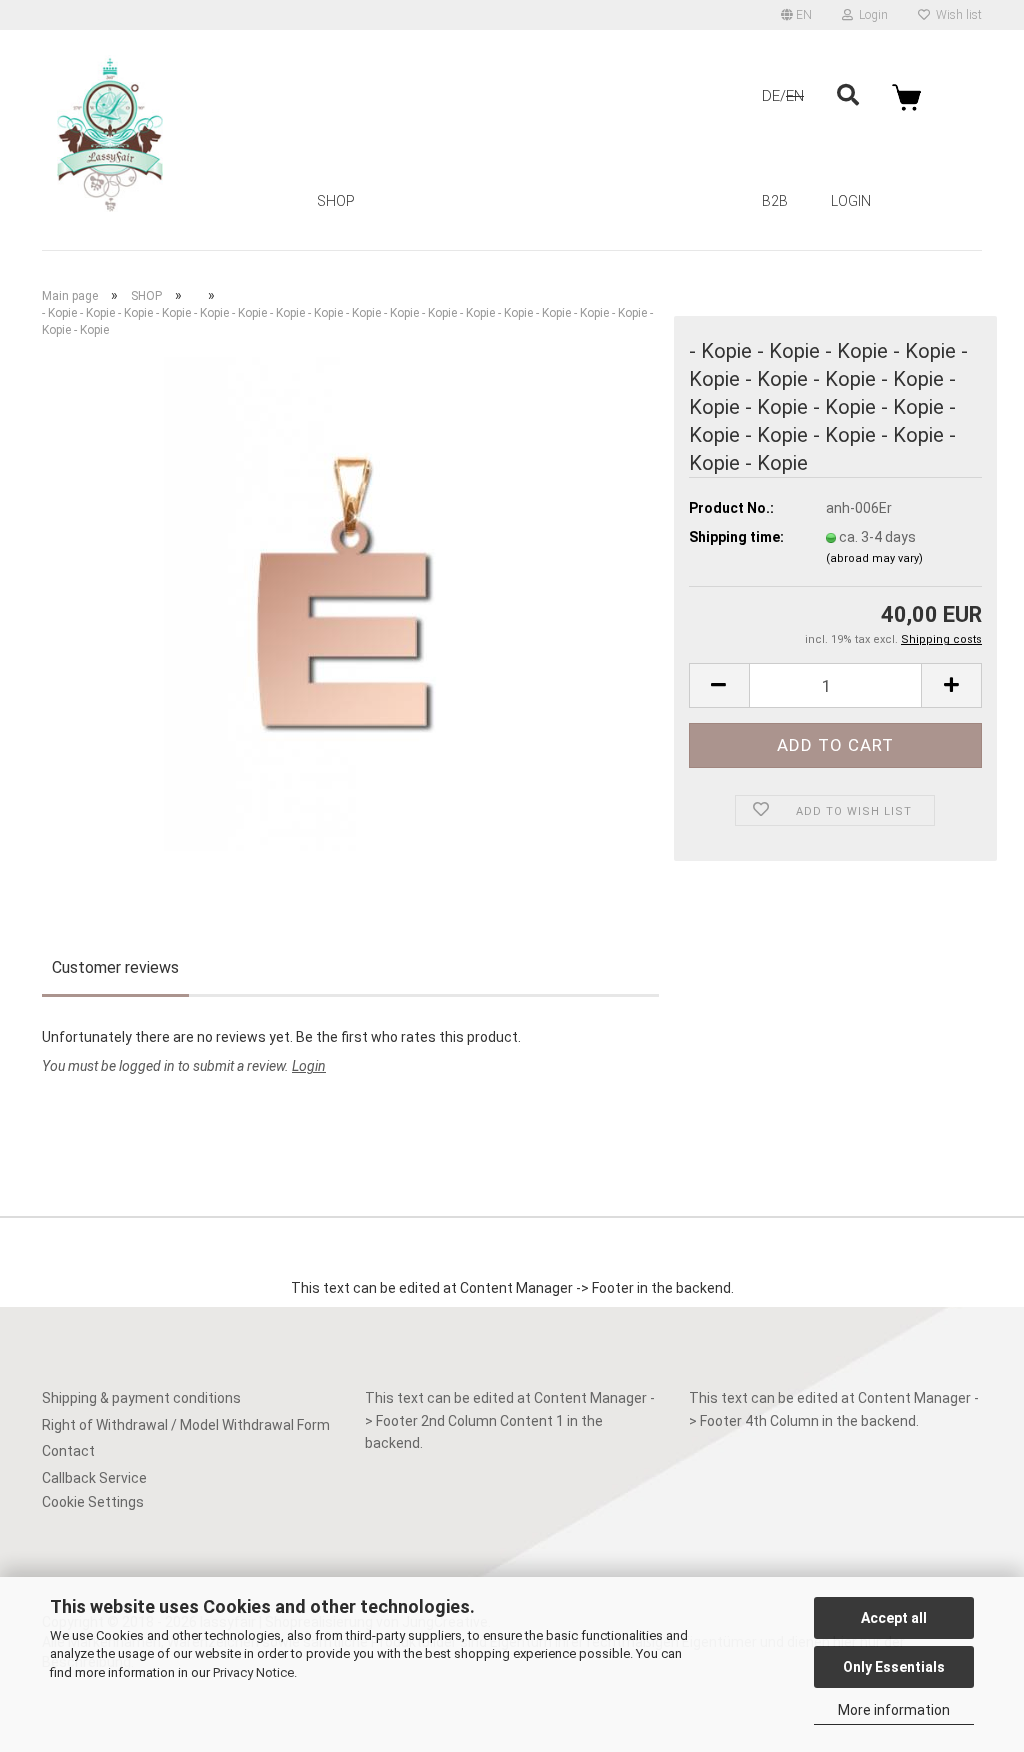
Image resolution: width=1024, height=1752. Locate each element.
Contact (68, 1451)
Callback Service (94, 1478)
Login (851, 201)
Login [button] (870, 15)
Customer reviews (115, 967)
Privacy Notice (253, 1672)
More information (894, 1710)
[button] (796, 15)
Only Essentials (894, 1667)
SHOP (336, 201)
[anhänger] (350, 603)
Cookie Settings (93, 1502)
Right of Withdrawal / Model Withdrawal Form (186, 1425)
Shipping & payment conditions (141, 1398)
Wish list (956, 15)
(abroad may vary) (874, 558)
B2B (775, 201)
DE (771, 96)
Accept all (894, 1618)
